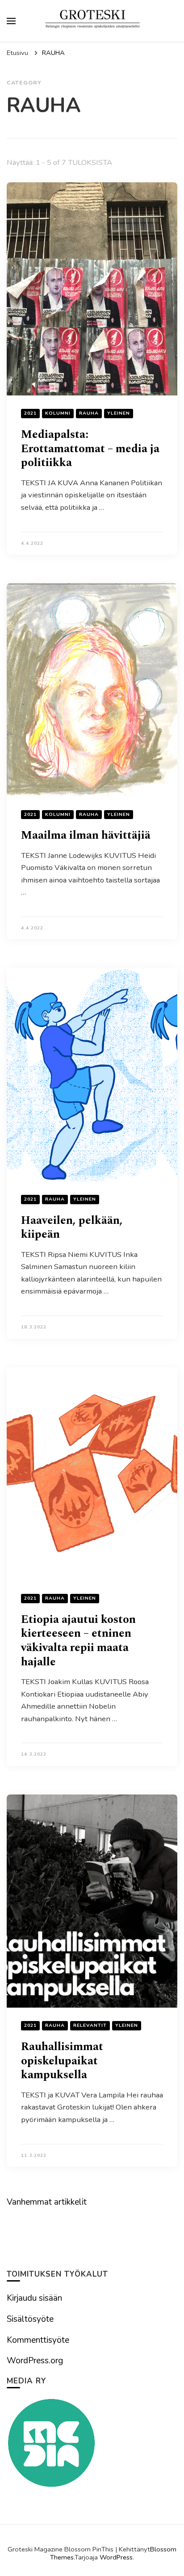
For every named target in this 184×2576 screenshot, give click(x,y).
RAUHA (89, 413)
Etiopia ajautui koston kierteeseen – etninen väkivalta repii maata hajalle (78, 1641)
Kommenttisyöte (38, 2340)
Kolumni (58, 413)
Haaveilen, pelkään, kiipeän (72, 1228)
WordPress (116, 2557)
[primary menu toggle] (11, 21)
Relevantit (90, 2025)
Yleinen (119, 413)
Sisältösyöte (30, 2319)
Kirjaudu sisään (34, 2298)
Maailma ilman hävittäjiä (86, 835)
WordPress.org (35, 2361)
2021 (30, 413)
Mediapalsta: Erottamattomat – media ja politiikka (90, 449)
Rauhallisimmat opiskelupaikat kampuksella (62, 2061)
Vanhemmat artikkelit (47, 2202)
